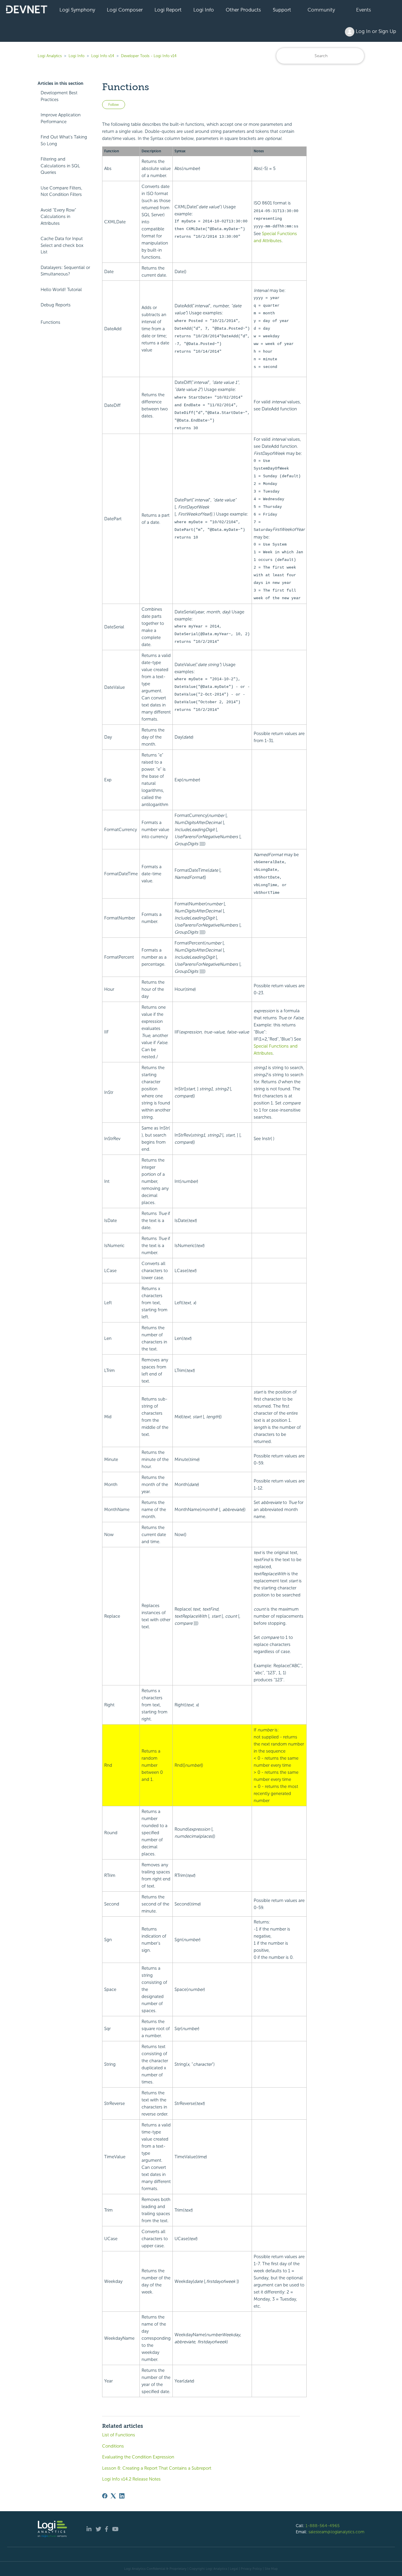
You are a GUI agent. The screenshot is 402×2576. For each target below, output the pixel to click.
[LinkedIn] (122, 2496)
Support (282, 10)
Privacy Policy (251, 2569)
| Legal (233, 2569)
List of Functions (119, 2435)
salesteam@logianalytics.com (336, 2532)
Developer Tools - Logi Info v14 (149, 56)
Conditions (113, 2446)
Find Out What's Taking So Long (64, 140)
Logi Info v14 (103, 56)
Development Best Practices (59, 96)
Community (321, 10)
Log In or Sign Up (375, 31)
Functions (50, 322)
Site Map (271, 2569)
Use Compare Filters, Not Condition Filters (62, 191)
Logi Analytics (50, 56)
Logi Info (204, 10)
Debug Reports (56, 305)
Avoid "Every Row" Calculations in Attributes (58, 217)
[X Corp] (113, 2496)
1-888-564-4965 (323, 2526)
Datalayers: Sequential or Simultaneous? (65, 271)
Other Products (243, 10)
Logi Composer (125, 10)
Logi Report (168, 10)
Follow (114, 105)
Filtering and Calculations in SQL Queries (60, 166)
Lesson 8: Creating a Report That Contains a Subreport (157, 2468)
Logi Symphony (77, 10)
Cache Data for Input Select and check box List (62, 245)
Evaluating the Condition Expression (138, 2457)
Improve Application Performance (61, 118)
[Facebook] (105, 2496)
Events (364, 10)
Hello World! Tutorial (61, 290)
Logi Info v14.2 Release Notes (131, 2479)
